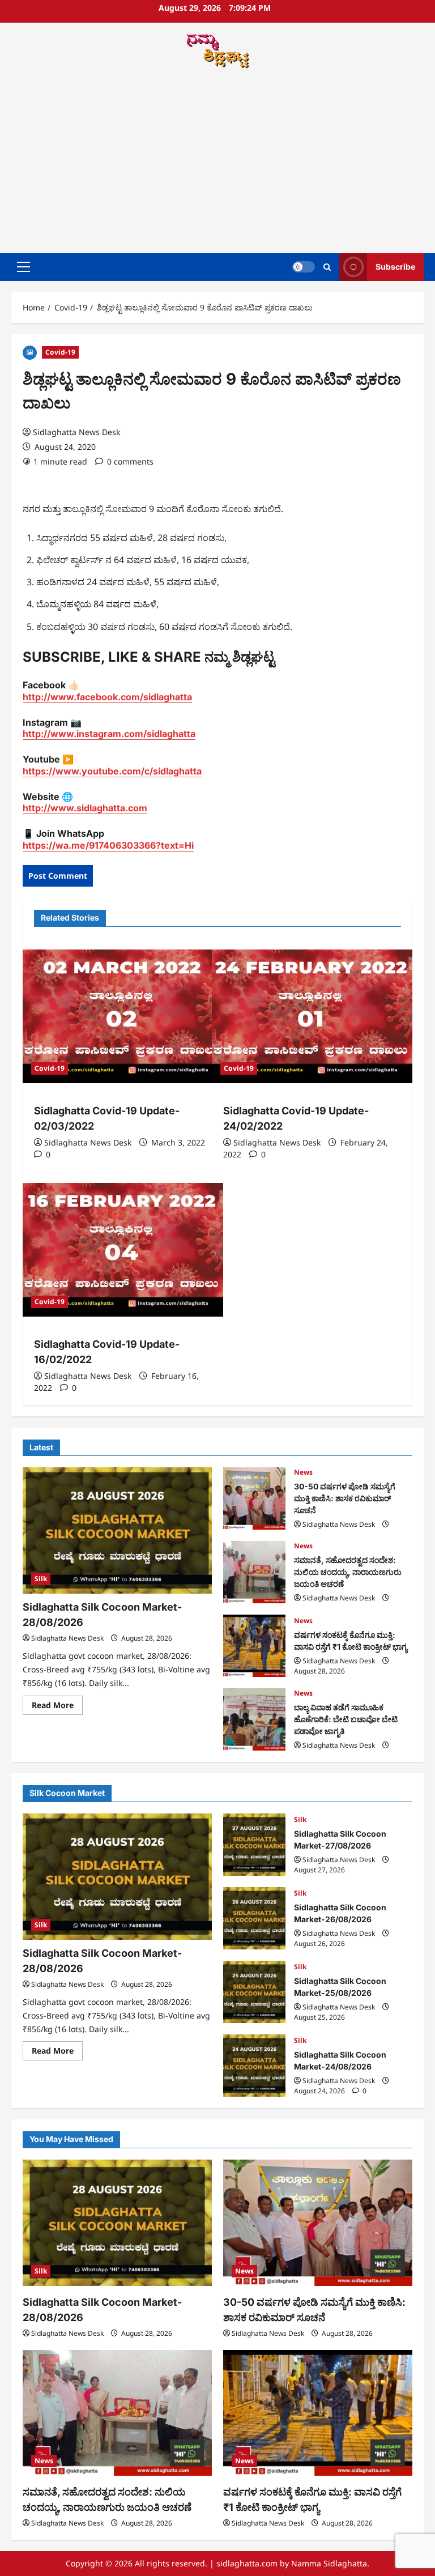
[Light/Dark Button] (304, 267)
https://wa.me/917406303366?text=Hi (108, 845)
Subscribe (395, 267)
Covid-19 (60, 352)
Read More (57, 1707)
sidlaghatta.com (247, 2563)
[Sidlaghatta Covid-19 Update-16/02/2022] (123, 1250)
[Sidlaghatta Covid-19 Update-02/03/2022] (123, 1016)
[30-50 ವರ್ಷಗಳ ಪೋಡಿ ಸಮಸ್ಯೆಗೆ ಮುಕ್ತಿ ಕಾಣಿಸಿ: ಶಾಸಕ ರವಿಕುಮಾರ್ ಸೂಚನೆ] (318, 2223)
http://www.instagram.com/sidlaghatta (109, 734)
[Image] (30, 352)
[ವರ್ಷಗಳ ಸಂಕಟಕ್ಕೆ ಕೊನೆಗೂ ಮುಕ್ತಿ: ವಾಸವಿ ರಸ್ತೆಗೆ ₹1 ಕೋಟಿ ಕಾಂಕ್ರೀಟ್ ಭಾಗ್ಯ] (318, 2413)
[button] (24, 267)
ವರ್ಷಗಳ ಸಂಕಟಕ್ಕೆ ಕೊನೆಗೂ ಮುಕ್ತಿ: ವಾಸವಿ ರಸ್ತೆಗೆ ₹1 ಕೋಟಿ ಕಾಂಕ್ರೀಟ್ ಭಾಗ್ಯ (254, 1646)
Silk (41, 1579)
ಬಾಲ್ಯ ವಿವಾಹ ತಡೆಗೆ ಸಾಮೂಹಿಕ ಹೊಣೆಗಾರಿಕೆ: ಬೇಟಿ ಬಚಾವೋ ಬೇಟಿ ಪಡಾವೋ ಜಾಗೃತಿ (254, 1719)
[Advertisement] (217, 163)
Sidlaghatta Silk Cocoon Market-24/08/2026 (254, 2066)
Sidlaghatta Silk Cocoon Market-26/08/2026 (254, 1918)
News (303, 1472)
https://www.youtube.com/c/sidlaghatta (112, 771)
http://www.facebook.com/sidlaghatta (107, 697)
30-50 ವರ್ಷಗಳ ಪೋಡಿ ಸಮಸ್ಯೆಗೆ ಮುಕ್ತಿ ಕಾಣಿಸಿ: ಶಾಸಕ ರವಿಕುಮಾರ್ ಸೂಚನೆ (254, 1498)
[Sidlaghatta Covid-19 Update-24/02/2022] (312, 1016)
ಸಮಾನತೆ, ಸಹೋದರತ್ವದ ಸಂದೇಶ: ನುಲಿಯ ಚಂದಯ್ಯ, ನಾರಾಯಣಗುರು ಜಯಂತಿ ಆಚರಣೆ (254, 1572)
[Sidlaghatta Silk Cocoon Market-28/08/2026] (117, 1530)
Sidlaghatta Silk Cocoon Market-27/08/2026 (254, 1845)
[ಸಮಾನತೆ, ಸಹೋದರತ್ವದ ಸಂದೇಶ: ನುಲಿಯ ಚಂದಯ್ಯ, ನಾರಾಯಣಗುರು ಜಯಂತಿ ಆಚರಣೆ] (117, 2413)
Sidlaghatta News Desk (76, 432)
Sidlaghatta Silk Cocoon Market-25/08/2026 (254, 1992)
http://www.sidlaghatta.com (85, 808)
